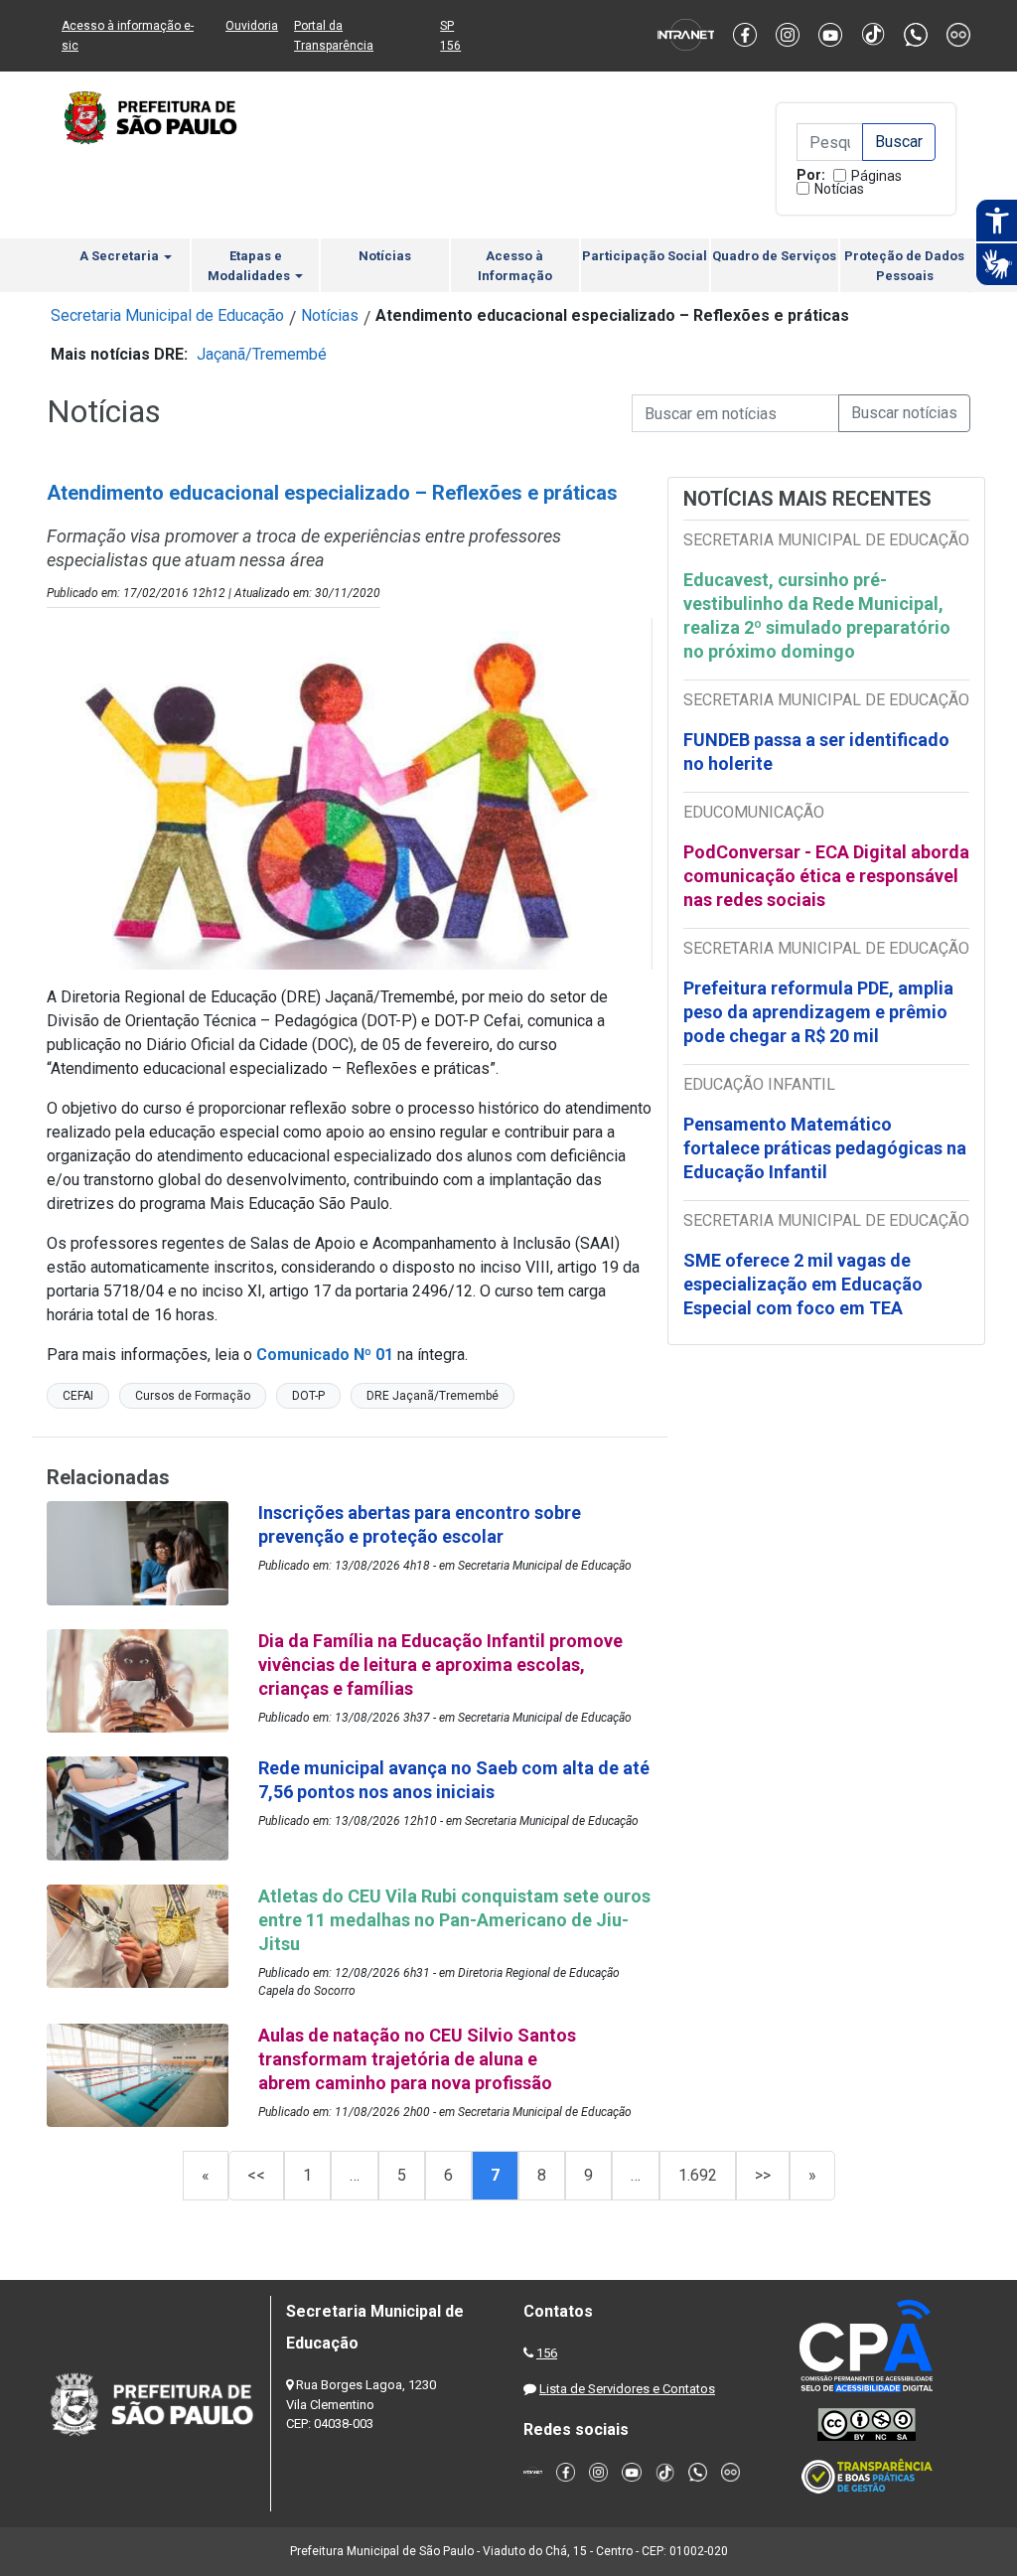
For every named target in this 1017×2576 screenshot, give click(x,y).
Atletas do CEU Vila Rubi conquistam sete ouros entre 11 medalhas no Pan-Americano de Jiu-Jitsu (454, 1920)
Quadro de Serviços (774, 256)
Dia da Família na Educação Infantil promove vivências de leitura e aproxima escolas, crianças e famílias (440, 1665)
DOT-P (308, 1396)
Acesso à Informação (515, 266)
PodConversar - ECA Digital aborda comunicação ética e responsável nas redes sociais (826, 876)
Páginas (876, 176)
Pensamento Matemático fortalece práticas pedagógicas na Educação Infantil (825, 1148)
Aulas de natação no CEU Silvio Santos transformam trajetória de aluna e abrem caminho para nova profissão (417, 2059)
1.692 (698, 2175)
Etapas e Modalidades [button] (250, 266)
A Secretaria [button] (121, 256)
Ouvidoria (252, 26)
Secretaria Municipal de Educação (167, 315)
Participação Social (645, 256)
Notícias (839, 189)
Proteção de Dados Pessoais (904, 266)
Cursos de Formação (193, 1396)
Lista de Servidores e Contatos (627, 2389)
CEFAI (78, 1396)
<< (256, 2175)
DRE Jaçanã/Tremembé (433, 1396)
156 (547, 2353)
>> (763, 2175)
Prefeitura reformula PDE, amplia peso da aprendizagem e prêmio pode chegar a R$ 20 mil (818, 1012)
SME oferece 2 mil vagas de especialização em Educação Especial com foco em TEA (803, 1284)
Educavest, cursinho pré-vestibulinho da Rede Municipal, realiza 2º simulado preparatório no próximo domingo (817, 615)
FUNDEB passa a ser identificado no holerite (816, 752)
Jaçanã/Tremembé (262, 354)
